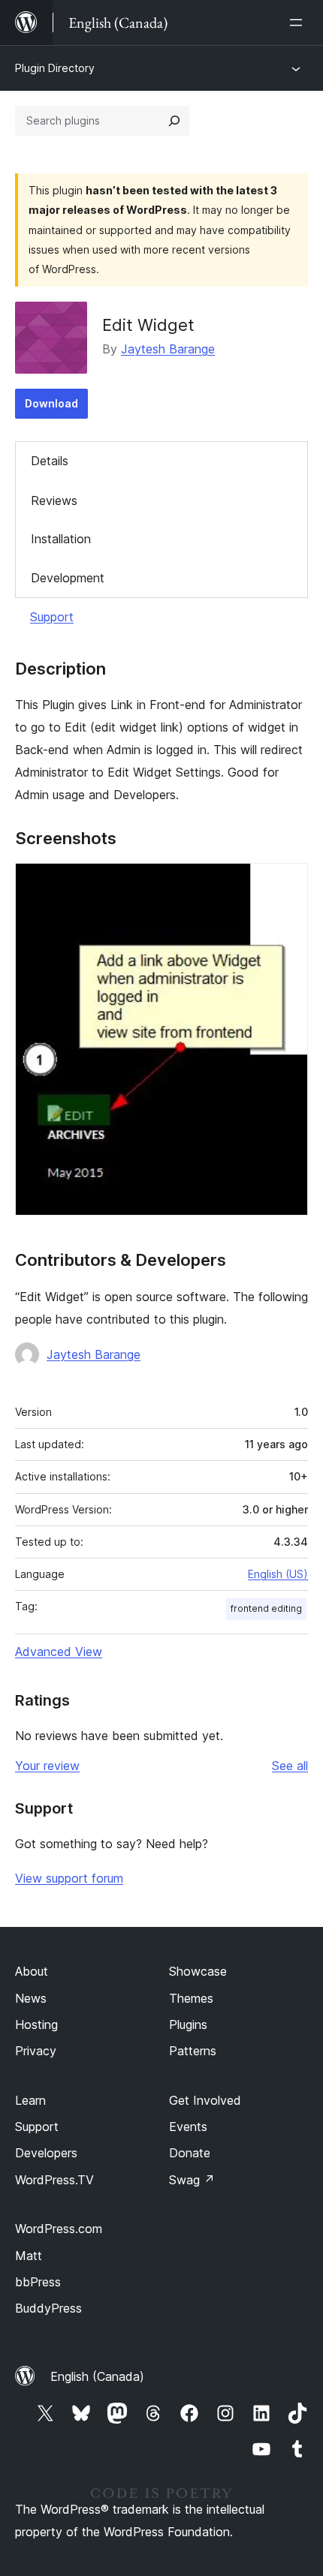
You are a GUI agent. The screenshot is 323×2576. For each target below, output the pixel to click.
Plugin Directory (55, 68)
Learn (30, 2100)
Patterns (193, 2051)
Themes (191, 1998)
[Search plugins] (174, 121)
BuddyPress (48, 2308)
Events (188, 2127)
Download (51, 403)
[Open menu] (299, 23)
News (31, 1998)
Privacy (36, 2051)
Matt (29, 2256)
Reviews (54, 500)
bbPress (38, 2282)
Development (68, 578)
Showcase (198, 1971)
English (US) (278, 1574)
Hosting (36, 2024)
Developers (46, 2153)
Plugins (188, 2024)
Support (52, 617)
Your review (47, 1766)
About (32, 1971)
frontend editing (266, 1608)
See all (290, 1766)
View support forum (69, 1878)
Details (50, 461)
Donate (190, 2153)
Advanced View (59, 1652)
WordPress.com (59, 2229)
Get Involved (205, 2100)
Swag (192, 2180)
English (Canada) (97, 2376)
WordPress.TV (54, 2180)
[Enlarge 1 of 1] (288, 883)
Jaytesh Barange (168, 349)
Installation (61, 539)
